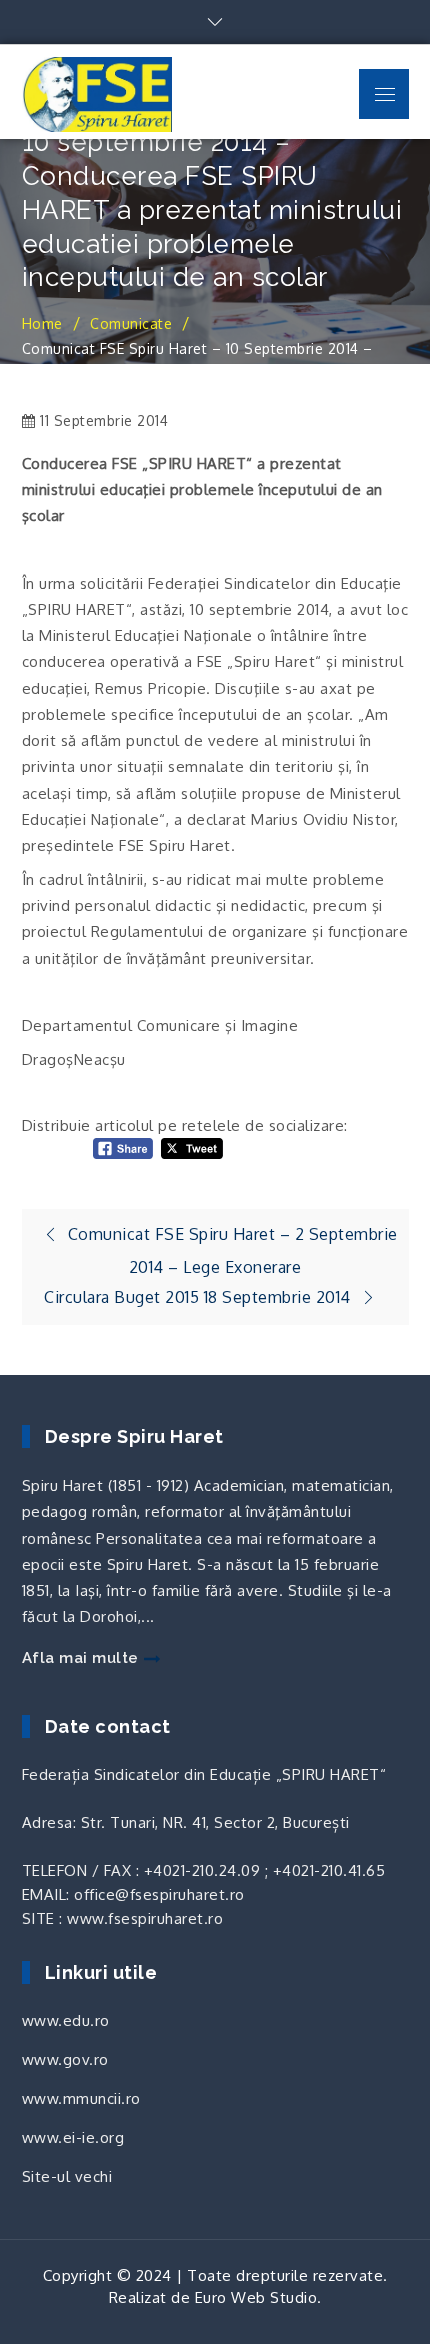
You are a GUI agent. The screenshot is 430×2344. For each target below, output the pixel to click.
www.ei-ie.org (73, 2137)
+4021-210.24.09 (202, 1870)
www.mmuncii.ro (81, 2098)
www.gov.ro (65, 2059)
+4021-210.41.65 (329, 1870)
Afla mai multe (80, 1658)
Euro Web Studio (256, 2297)
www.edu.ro (66, 2020)
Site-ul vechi (67, 2176)
